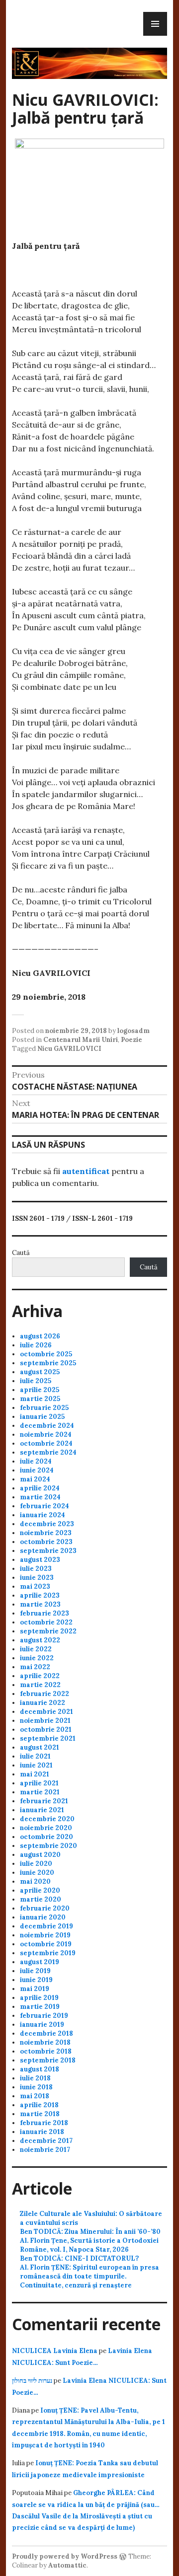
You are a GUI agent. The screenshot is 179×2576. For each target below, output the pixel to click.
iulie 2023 (36, 1569)
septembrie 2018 (48, 2060)
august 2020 (40, 1855)
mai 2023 (35, 1586)
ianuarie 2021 (42, 1810)
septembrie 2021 (48, 1738)
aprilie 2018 (39, 2105)
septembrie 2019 (48, 1953)
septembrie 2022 (48, 1631)
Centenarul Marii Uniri (81, 1040)
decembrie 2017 (46, 2141)
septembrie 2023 (48, 1551)
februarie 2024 (45, 1506)
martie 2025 (40, 1399)
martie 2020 (41, 1899)
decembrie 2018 (46, 2033)
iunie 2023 (37, 1578)
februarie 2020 (45, 1908)
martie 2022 (40, 1685)
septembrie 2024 (48, 1452)
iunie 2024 (37, 1470)
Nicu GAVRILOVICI (69, 1049)
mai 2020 (35, 1881)
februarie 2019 (44, 2016)
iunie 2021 (36, 1765)
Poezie (132, 1040)
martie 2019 (40, 2007)
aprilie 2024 (40, 1488)
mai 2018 (35, 2096)
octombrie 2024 (46, 1443)
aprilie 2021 (39, 1783)
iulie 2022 (36, 1649)
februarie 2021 (44, 1801)
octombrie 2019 (46, 1944)
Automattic (67, 2565)
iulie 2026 (36, 1345)
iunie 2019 (36, 1980)
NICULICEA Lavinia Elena (55, 2351)
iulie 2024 (36, 1461)
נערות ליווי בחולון (32, 2381)
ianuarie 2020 (43, 1917)
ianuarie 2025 (42, 1417)
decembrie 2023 (47, 1524)
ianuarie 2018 (42, 2132)
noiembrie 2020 (46, 1828)
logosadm (134, 1031)
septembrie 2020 (48, 1846)
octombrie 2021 (46, 1730)
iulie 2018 (35, 2078)
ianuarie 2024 (43, 1515)
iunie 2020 (37, 1873)
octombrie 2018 (46, 2051)
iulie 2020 (36, 1864)
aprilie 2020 (40, 1890)
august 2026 (40, 1336)
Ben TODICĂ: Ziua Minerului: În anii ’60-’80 (90, 2232)
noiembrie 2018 (45, 2042)
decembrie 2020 (47, 1819)
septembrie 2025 (48, 1363)
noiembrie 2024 (46, 1435)
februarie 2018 (44, 2123)
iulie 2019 (35, 1971)
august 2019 (40, 1962)
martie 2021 (40, 1792)
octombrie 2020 (46, 1837)
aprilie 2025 (40, 1390)
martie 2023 (40, 1604)
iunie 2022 (37, 1658)
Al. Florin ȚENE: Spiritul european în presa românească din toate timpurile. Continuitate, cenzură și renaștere (89, 2276)
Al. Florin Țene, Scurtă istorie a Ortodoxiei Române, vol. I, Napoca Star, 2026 (89, 2245)
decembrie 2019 (46, 1926)
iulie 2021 (35, 1756)
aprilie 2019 (39, 1998)
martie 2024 (40, 1497)
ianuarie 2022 (43, 1703)
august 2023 (40, 1560)
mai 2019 (35, 1989)
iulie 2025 (36, 1381)
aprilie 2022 (40, 1676)
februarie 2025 (44, 1408)
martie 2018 (40, 2114)
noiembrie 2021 (45, 1721)
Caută (21, 1253)
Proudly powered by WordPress (65, 2556)
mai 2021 (35, 1774)
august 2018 (40, 2069)
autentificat (86, 1171)
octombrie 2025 (46, 1354)
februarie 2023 (45, 1613)
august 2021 (40, 1747)
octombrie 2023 (46, 1542)
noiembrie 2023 (46, 1533)
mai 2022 (35, 1667)
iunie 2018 (36, 2087)
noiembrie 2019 (45, 1935)
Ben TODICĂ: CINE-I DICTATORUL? (79, 2258)
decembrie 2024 (47, 1426)
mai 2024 (35, 1479)
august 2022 (40, 1640)
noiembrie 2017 (45, 2150)
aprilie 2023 (40, 1595)
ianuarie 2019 (42, 2024)
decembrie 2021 (46, 1712)
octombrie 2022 (46, 1622)
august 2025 (40, 1372)
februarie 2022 (45, 1694)
